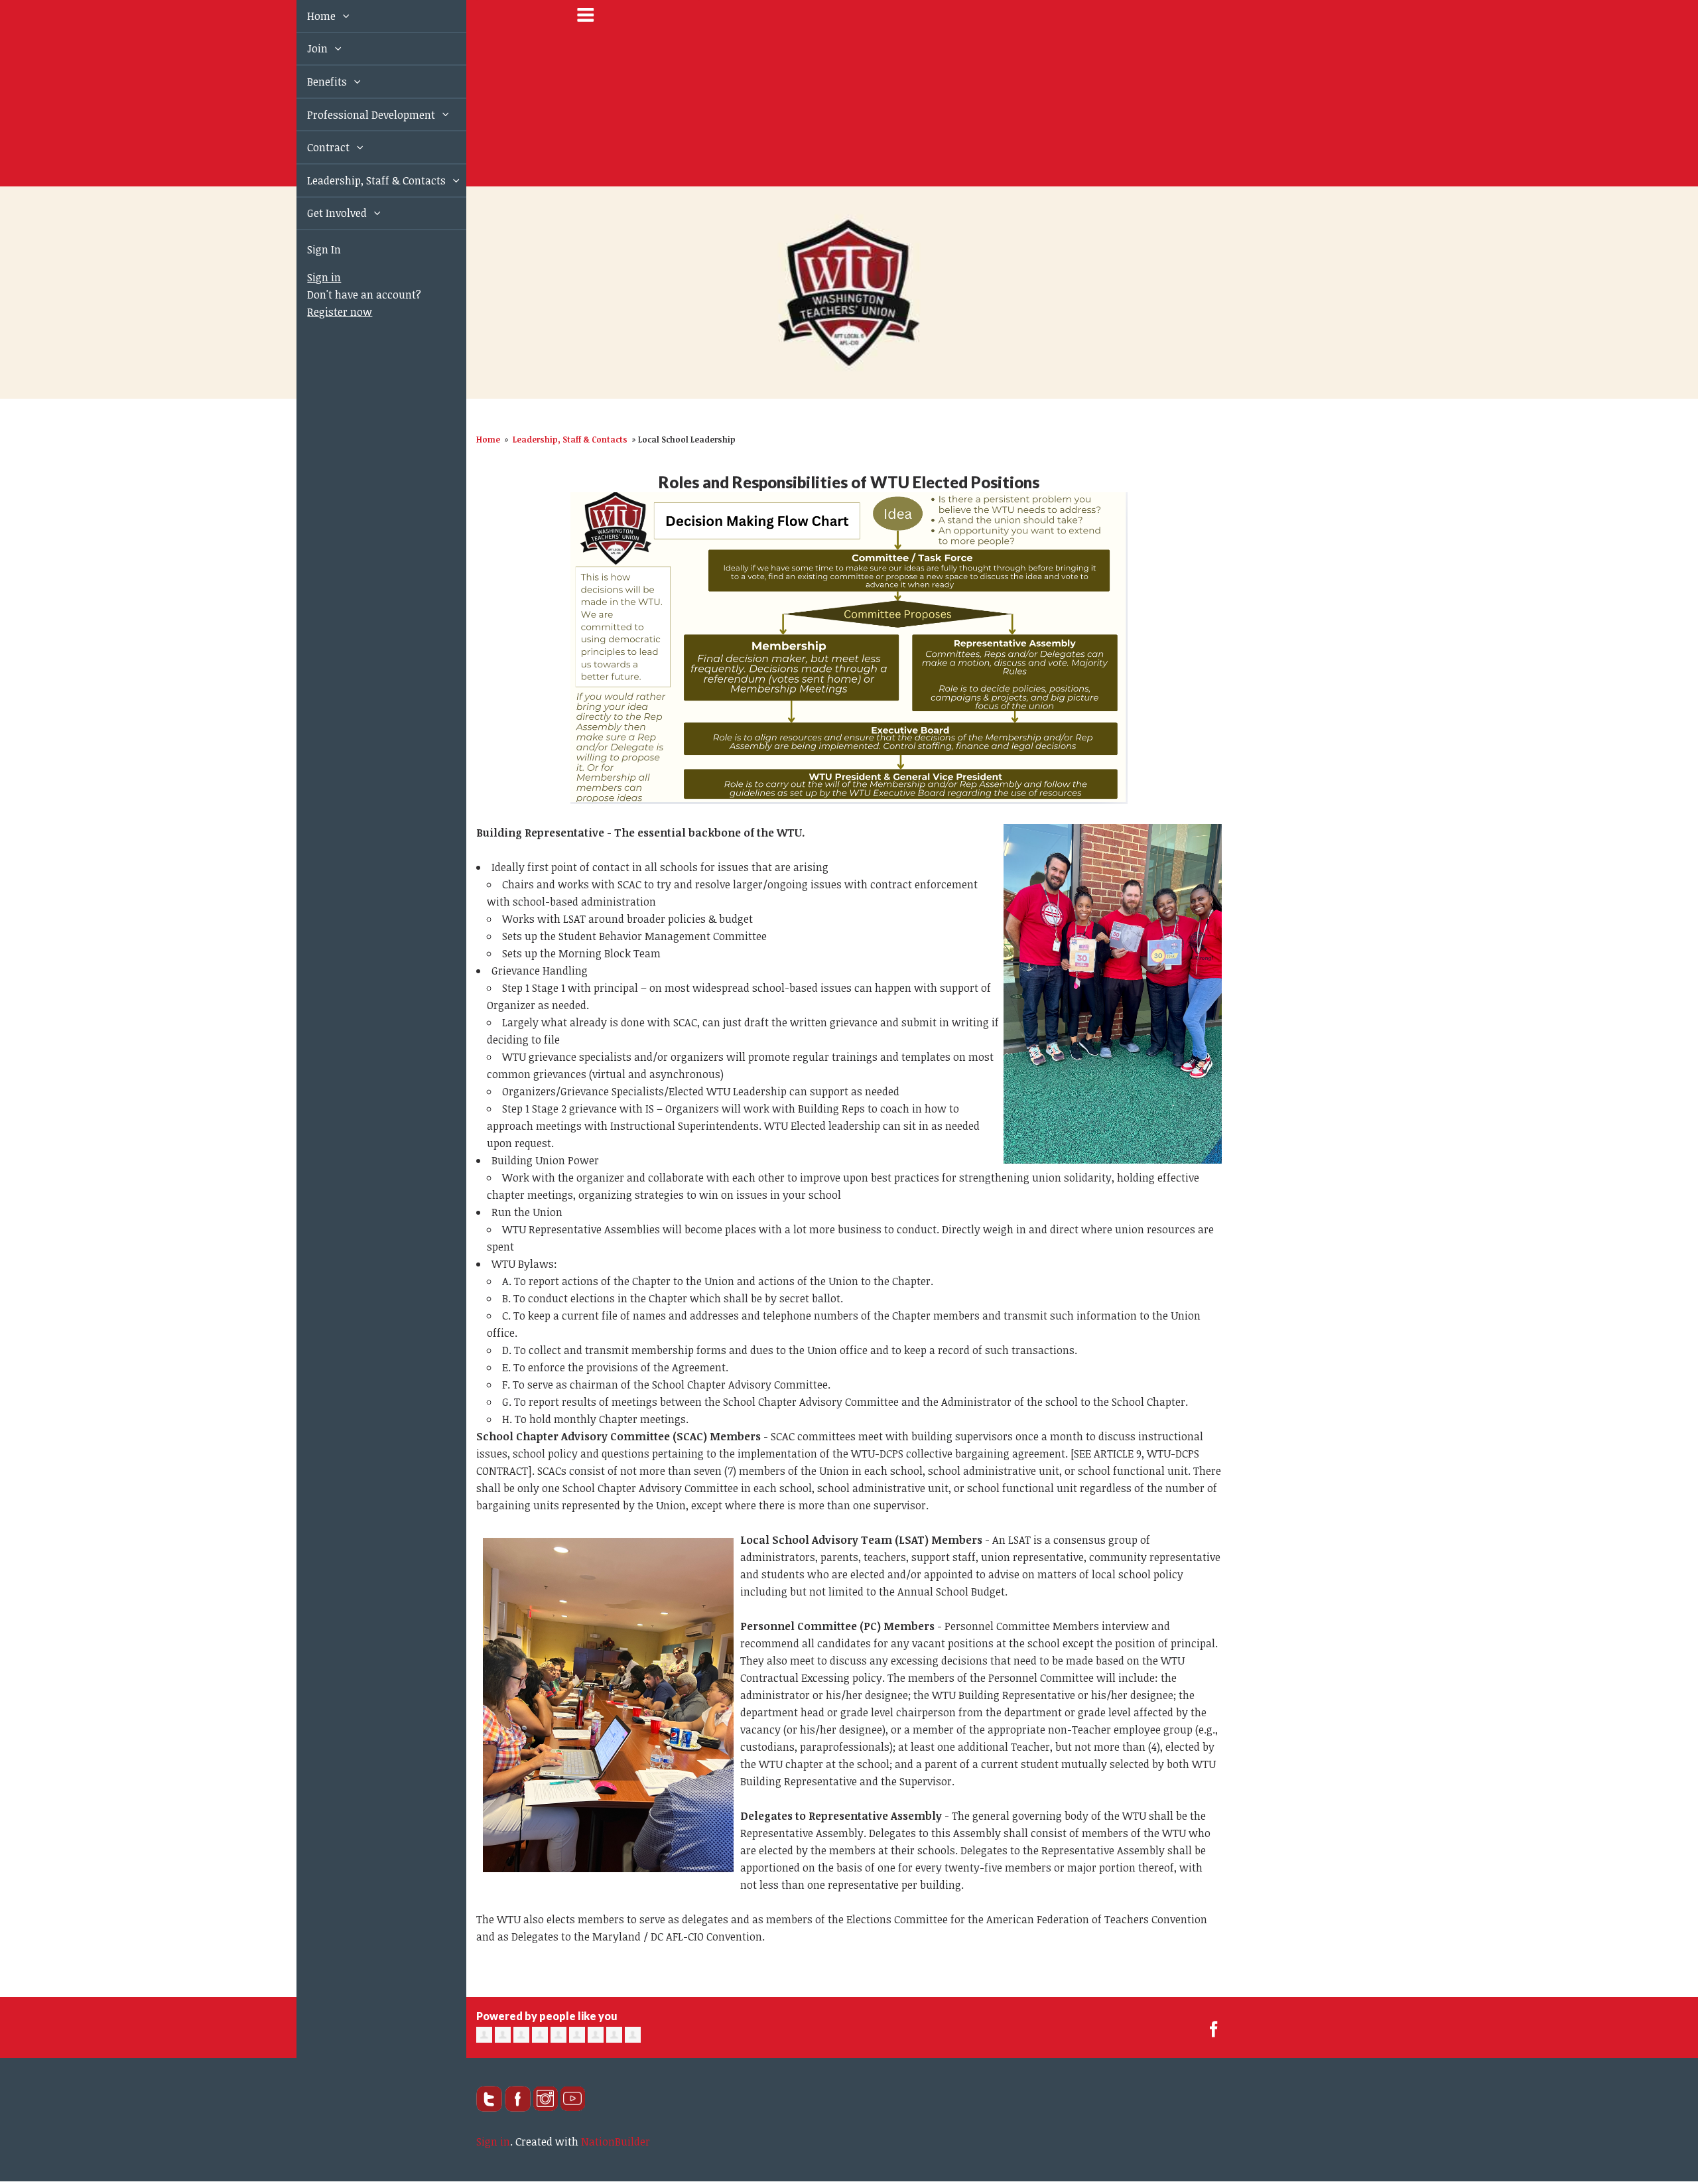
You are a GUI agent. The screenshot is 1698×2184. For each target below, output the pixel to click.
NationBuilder (616, 2142)
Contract (314, 147)
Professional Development (357, 115)
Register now (324, 312)
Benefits (313, 82)
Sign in (309, 277)
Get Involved (323, 213)
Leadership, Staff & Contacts (362, 180)
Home (307, 16)
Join (303, 48)
